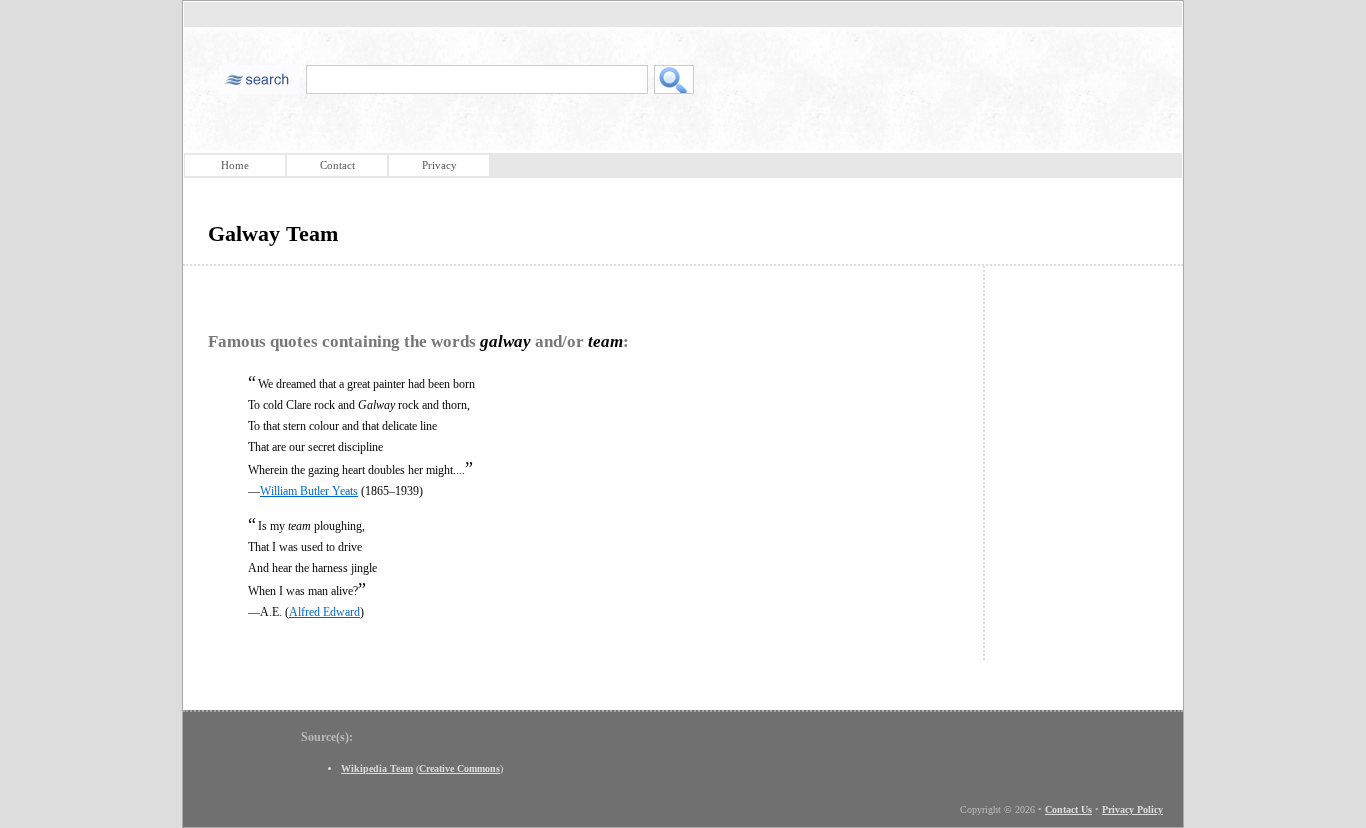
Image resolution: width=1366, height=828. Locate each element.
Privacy (439, 165)
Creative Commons (459, 768)
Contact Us (1068, 809)
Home (235, 165)
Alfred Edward (324, 612)
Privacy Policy (1132, 809)
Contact (337, 165)
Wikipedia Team (377, 768)
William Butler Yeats (309, 491)
